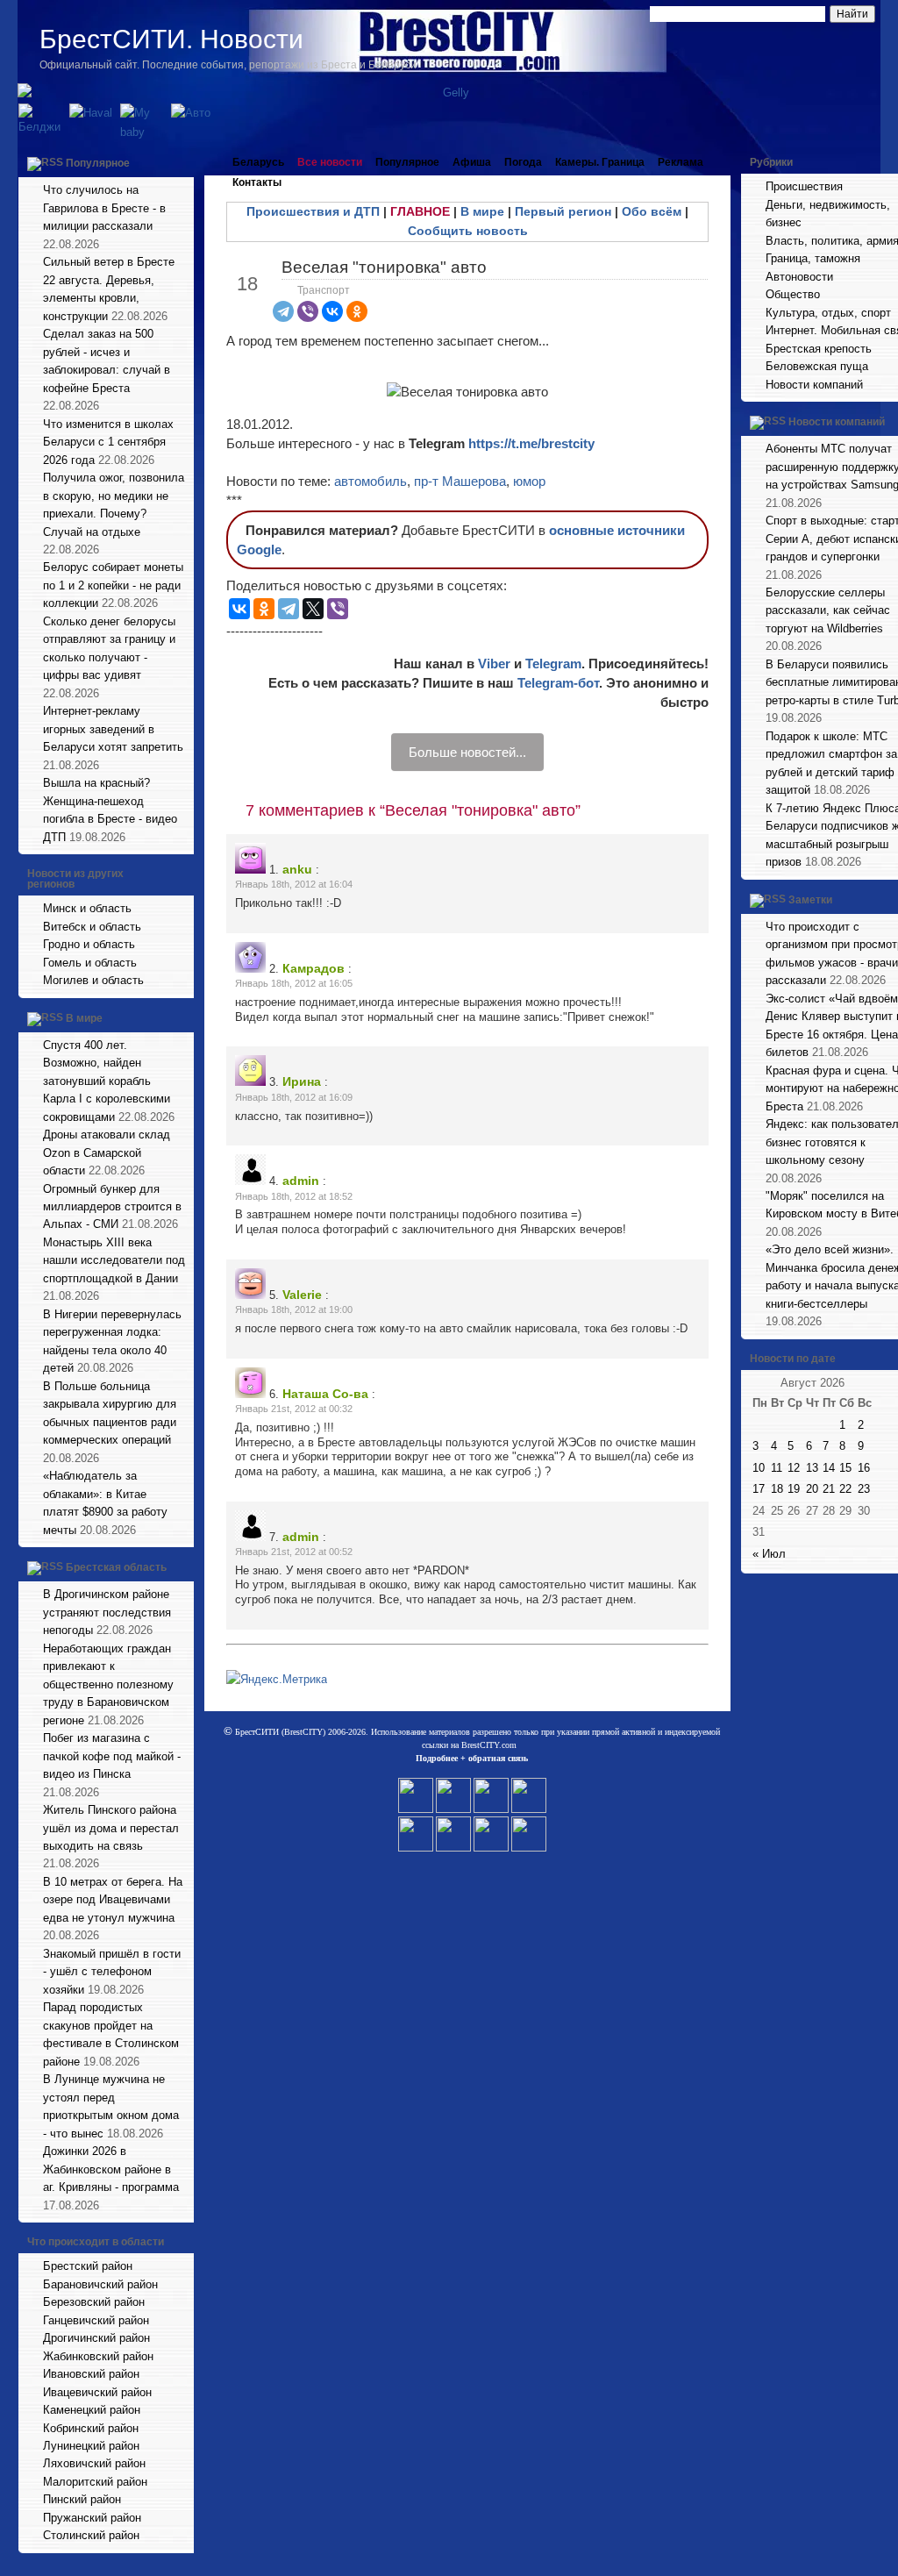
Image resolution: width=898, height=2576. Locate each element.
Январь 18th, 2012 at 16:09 (294, 1097)
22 (845, 1489)
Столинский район (91, 2535)
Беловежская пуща (817, 366)
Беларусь (258, 162)
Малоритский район (95, 2482)
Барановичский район (100, 2284)
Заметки (810, 900)
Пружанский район (92, 2518)
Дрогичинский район (96, 2338)
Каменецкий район (92, 2410)
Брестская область (116, 1567)
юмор (529, 481)
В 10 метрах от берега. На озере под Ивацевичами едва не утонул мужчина (113, 1900)
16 (864, 1468)
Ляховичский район (94, 2463)
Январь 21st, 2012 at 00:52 (294, 1552)
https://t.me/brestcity (531, 443)
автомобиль (371, 481)
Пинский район (82, 2499)
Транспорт (324, 290)
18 (777, 1489)
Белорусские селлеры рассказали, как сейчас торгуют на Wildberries (828, 610)
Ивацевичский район (97, 2392)
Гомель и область (90, 963)
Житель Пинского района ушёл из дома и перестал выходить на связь (111, 1828)
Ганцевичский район (96, 2320)
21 (829, 1489)
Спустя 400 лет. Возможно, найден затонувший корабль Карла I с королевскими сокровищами (107, 1081)
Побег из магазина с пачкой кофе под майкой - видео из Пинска (112, 1756)
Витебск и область (92, 927)
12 (794, 1468)
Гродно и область (89, 944)
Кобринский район (91, 2428)
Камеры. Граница (600, 162)
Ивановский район (91, 2374)
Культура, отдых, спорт (828, 313)
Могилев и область (93, 980)
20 (812, 1489)
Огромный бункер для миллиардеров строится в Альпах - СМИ (112, 1207)
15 (845, 1468)
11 (777, 1468)
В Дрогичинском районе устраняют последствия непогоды (107, 1612)
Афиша (472, 162)
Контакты (257, 182)
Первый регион (563, 211)
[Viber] (308, 311)
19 (794, 1489)
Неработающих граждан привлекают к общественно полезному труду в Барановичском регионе (108, 1684)
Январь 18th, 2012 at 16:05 (294, 983)
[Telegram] (283, 311)
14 (829, 1468)
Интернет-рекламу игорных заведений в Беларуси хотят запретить (113, 729)
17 (759, 1489)
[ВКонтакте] (332, 311)
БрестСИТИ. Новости (171, 39)
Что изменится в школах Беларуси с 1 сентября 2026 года (108, 442)
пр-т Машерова (460, 481)
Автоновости (799, 277)
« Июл (769, 1554)
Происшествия (804, 186)
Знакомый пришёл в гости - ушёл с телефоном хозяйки (112, 1972)
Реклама (681, 162)
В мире (84, 1018)
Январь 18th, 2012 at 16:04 (294, 884)
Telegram (553, 664)
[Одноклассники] (357, 311)
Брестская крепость (819, 349)
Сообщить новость (468, 231)
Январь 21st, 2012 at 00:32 (294, 1409)
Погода (523, 162)
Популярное (98, 163)
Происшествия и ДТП (313, 211)
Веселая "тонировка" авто (384, 267)
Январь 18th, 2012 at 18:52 (294, 1196)
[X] (313, 609)
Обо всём (652, 211)
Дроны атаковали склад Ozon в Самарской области (107, 1152)
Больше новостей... (467, 752)
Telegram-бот (558, 683)
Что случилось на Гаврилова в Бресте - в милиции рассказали (104, 208)
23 (864, 1489)
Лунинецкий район (91, 2446)
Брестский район (88, 2266)
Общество (793, 294)
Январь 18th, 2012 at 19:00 (294, 1309)
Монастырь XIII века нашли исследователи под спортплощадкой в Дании (114, 1260)
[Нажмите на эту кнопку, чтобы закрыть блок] (182, 162)
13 (812, 1468)
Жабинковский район (98, 2356)
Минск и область (87, 908)
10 (759, 1468)
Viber (494, 664)
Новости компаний (814, 385)
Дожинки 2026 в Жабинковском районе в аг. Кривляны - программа (111, 2169)
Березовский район (94, 2302)
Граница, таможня (813, 258)
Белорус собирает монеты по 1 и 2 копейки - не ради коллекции (113, 585)
